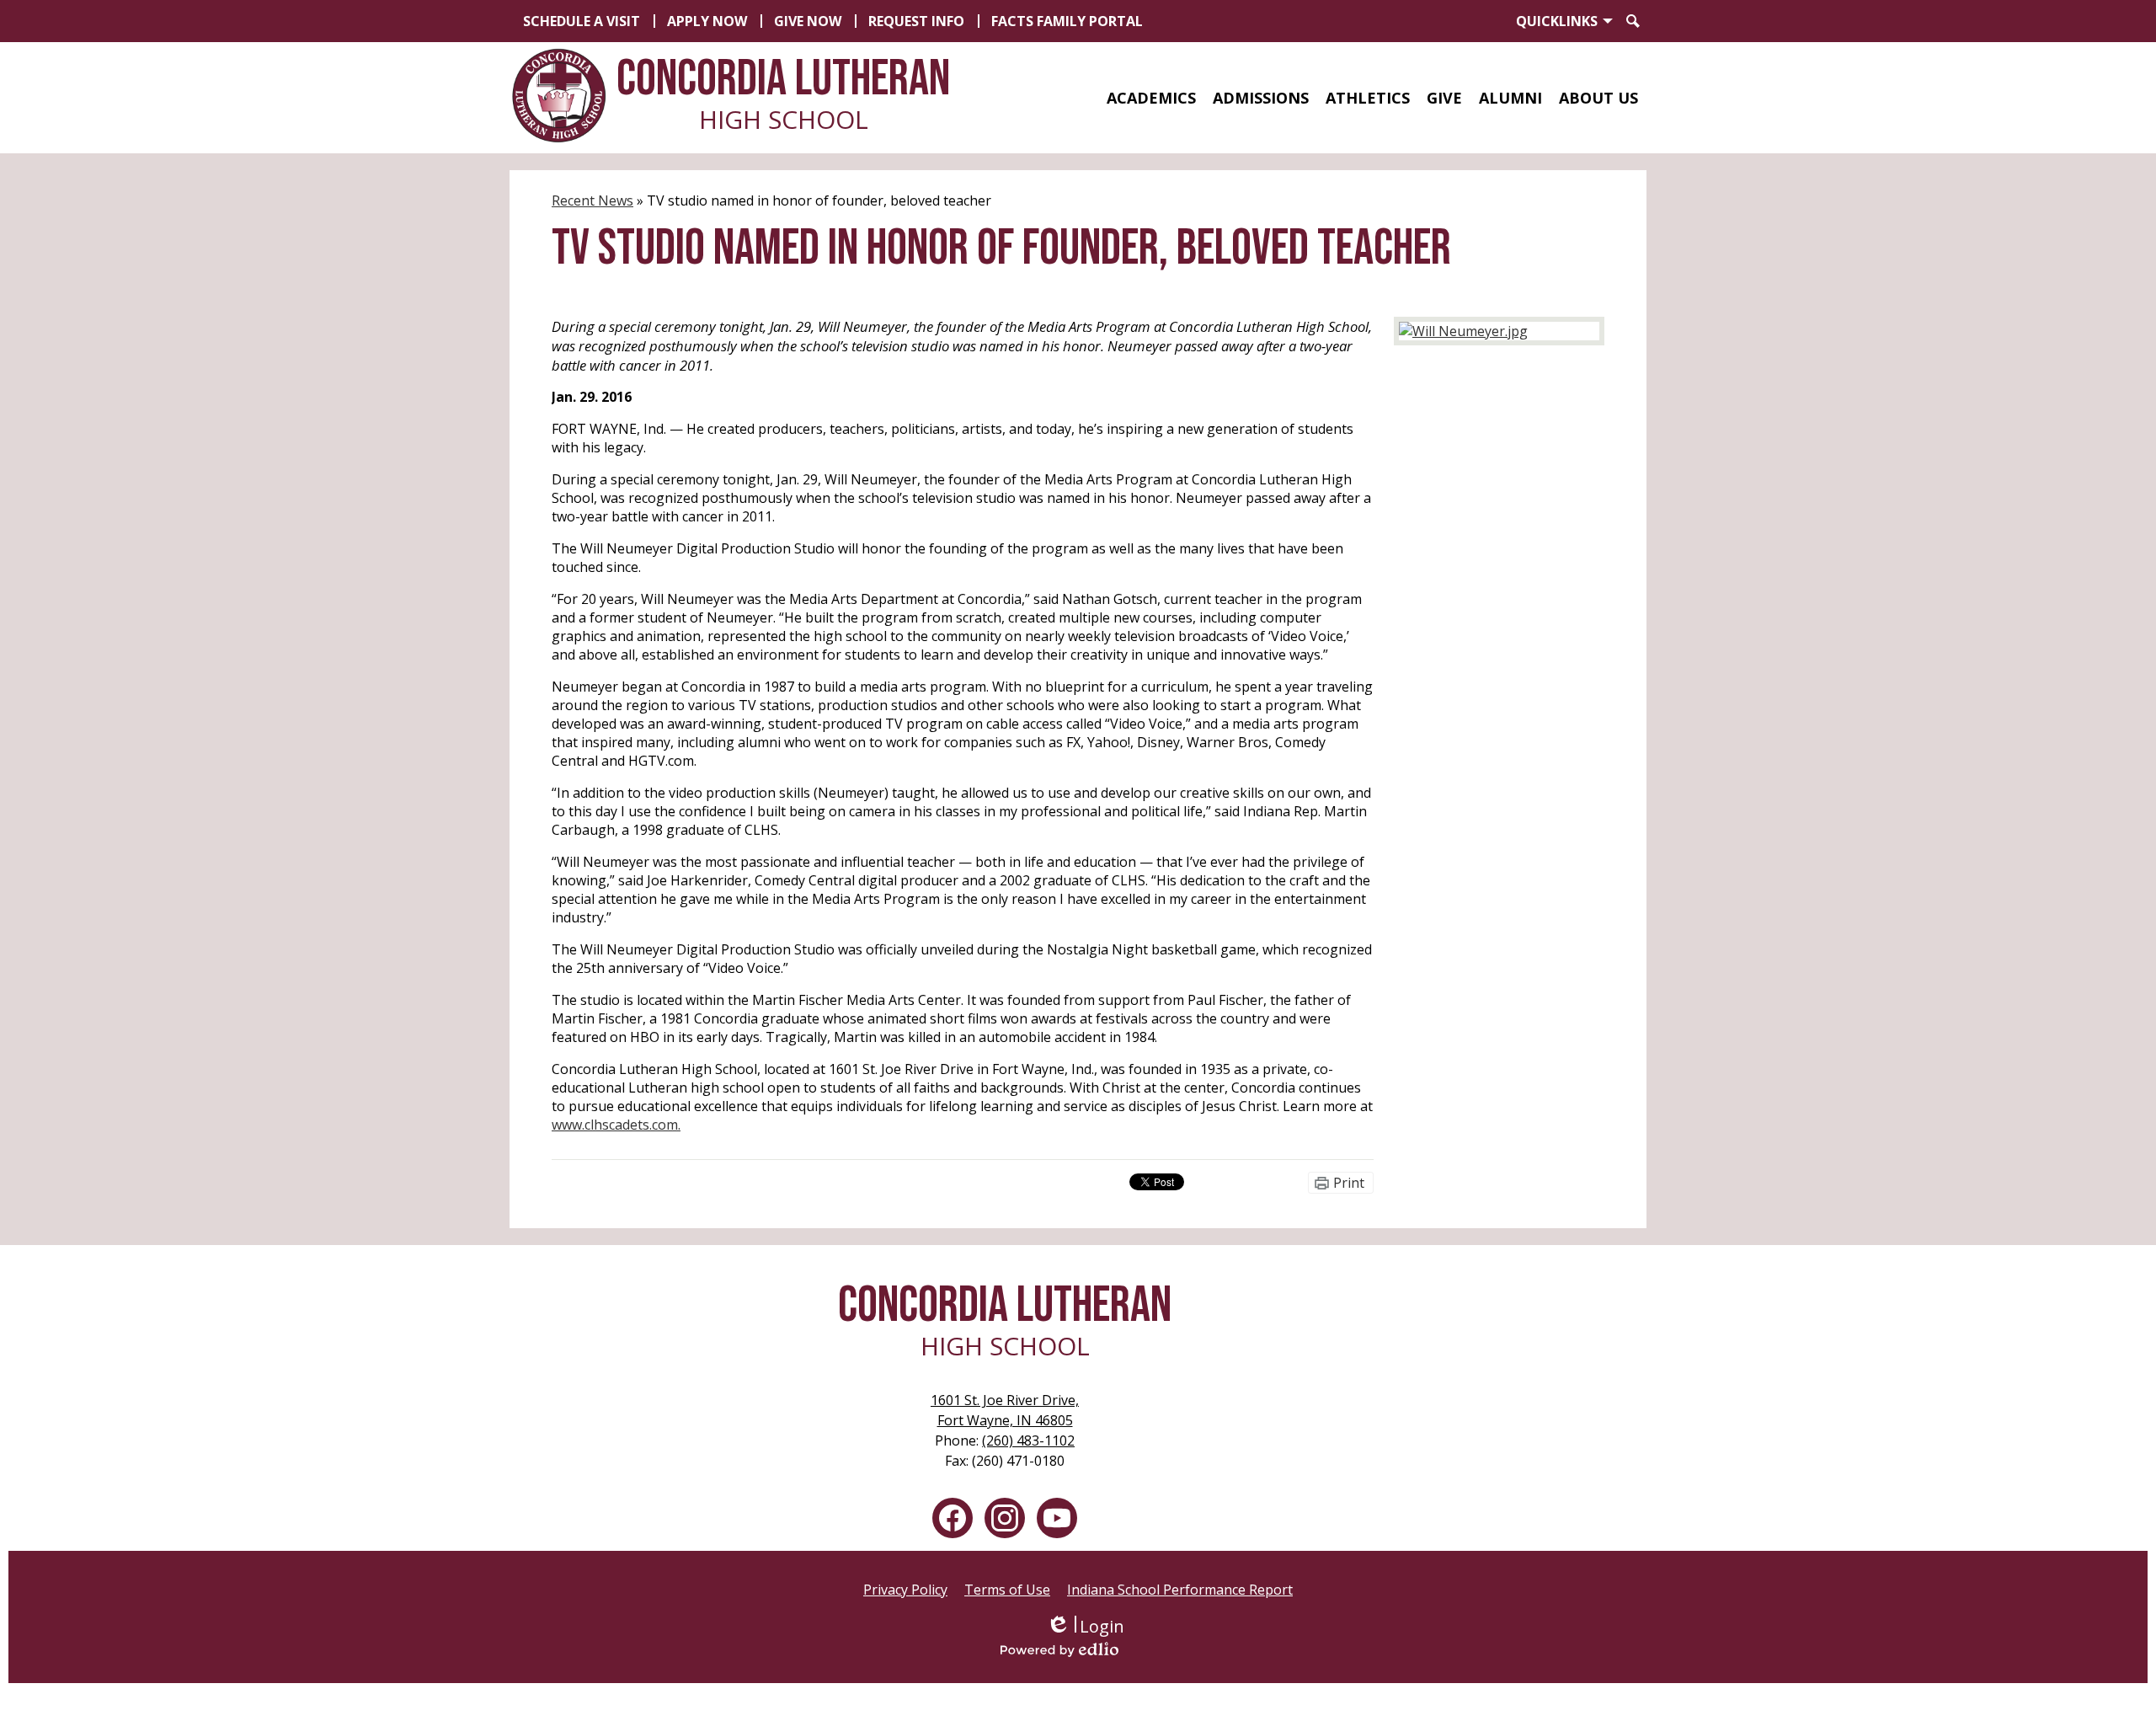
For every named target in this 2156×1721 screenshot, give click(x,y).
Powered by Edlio (1085, 1649)
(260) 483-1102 (1028, 1440)
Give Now (808, 21)
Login (1085, 1626)
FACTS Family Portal (1067, 21)
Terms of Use (1007, 1590)
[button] (1151, 98)
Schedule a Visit (582, 21)
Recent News (592, 200)
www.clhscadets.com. (616, 1125)
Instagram (1005, 1518)
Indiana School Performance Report (1180, 1590)
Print (1349, 1183)
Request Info (916, 21)
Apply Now (707, 21)
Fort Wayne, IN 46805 (1005, 1410)
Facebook (953, 1518)
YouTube (1057, 1518)
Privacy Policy (905, 1590)
